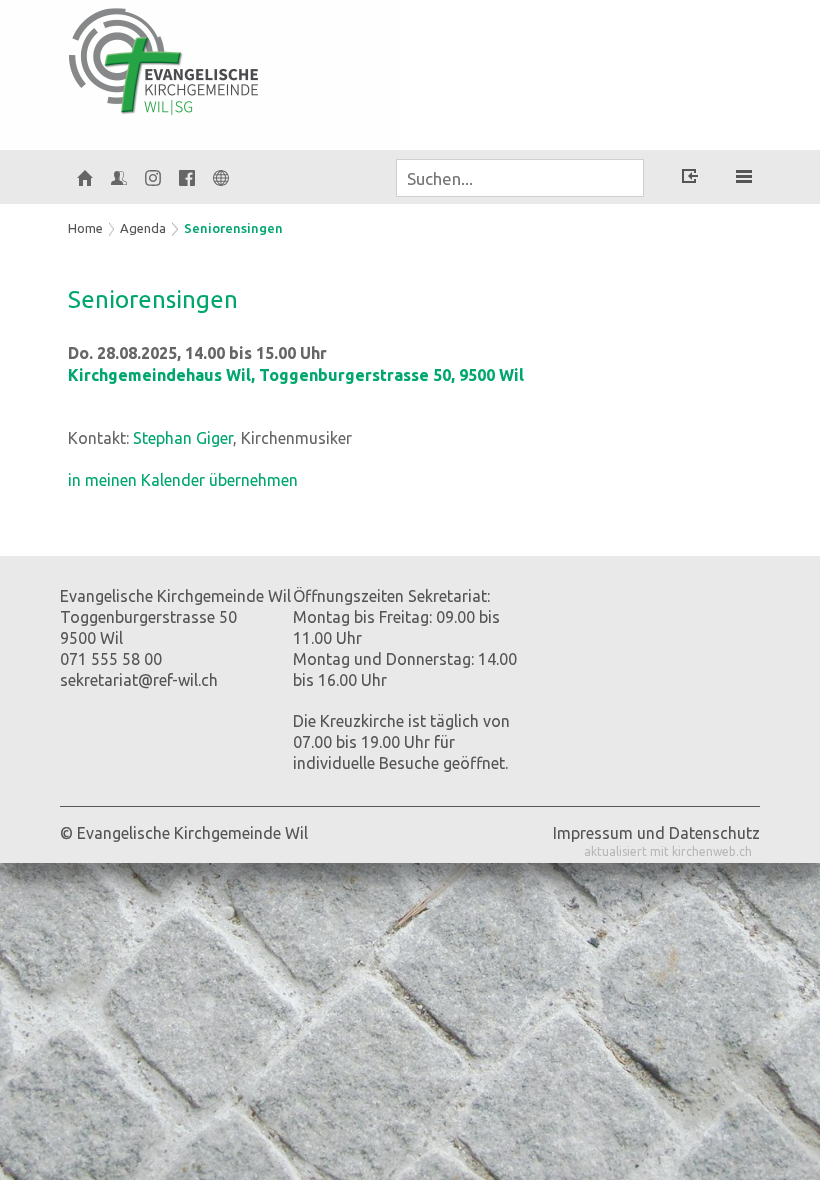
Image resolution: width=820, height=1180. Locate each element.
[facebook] (187, 177)
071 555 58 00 (111, 659)
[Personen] (119, 177)
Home (85, 228)
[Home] (85, 177)
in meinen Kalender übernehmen (183, 480)
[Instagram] (153, 177)
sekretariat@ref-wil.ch (139, 680)
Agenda (143, 228)
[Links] (221, 177)
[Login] (690, 179)
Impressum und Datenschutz (656, 833)
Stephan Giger (183, 438)
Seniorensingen (233, 228)
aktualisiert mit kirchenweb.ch (668, 851)
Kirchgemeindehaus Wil (296, 375)
